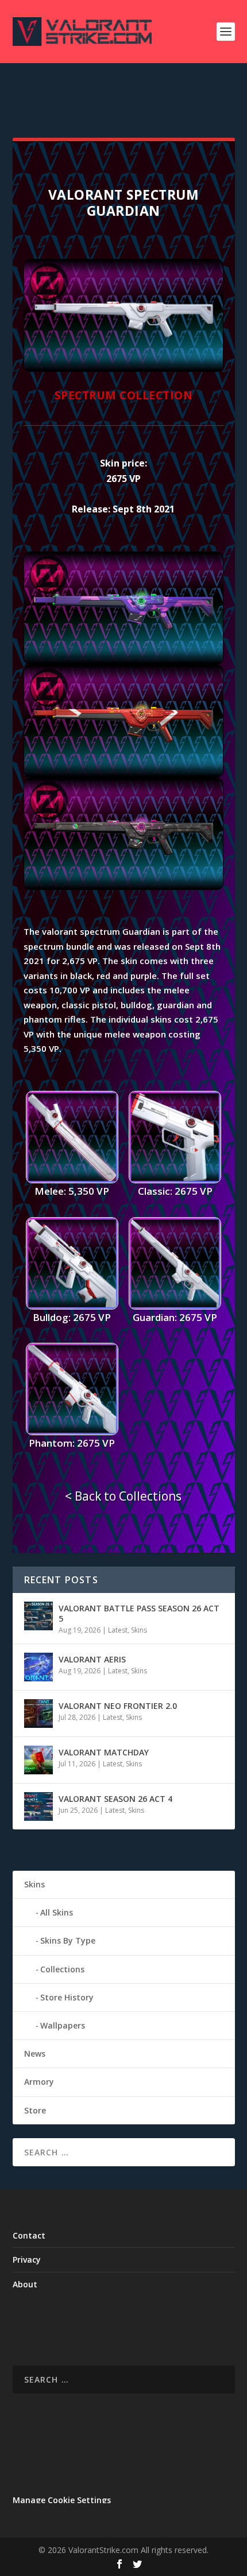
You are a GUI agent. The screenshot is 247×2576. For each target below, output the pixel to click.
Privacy (27, 2260)
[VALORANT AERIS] (38, 1667)
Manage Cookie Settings (62, 2500)
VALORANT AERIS (92, 1659)
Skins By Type (68, 1940)
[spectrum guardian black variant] (123, 887)
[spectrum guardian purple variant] (123, 661)
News (35, 2054)
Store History (67, 1997)
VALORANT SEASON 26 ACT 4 (115, 1799)
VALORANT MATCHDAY (104, 1752)
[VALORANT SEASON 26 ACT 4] (38, 1806)
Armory (39, 2082)
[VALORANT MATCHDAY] (38, 1760)
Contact (29, 2235)
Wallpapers (63, 2025)
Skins (139, 1630)
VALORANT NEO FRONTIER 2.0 (118, 1706)
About (25, 2284)
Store (35, 2110)
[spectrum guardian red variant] (123, 774)
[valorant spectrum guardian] (123, 369)
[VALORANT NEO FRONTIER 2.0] (38, 1714)
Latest (118, 1630)
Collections (62, 1969)
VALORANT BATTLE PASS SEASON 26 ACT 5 (139, 1613)
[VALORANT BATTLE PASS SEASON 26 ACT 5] (38, 1616)
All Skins (57, 1912)
